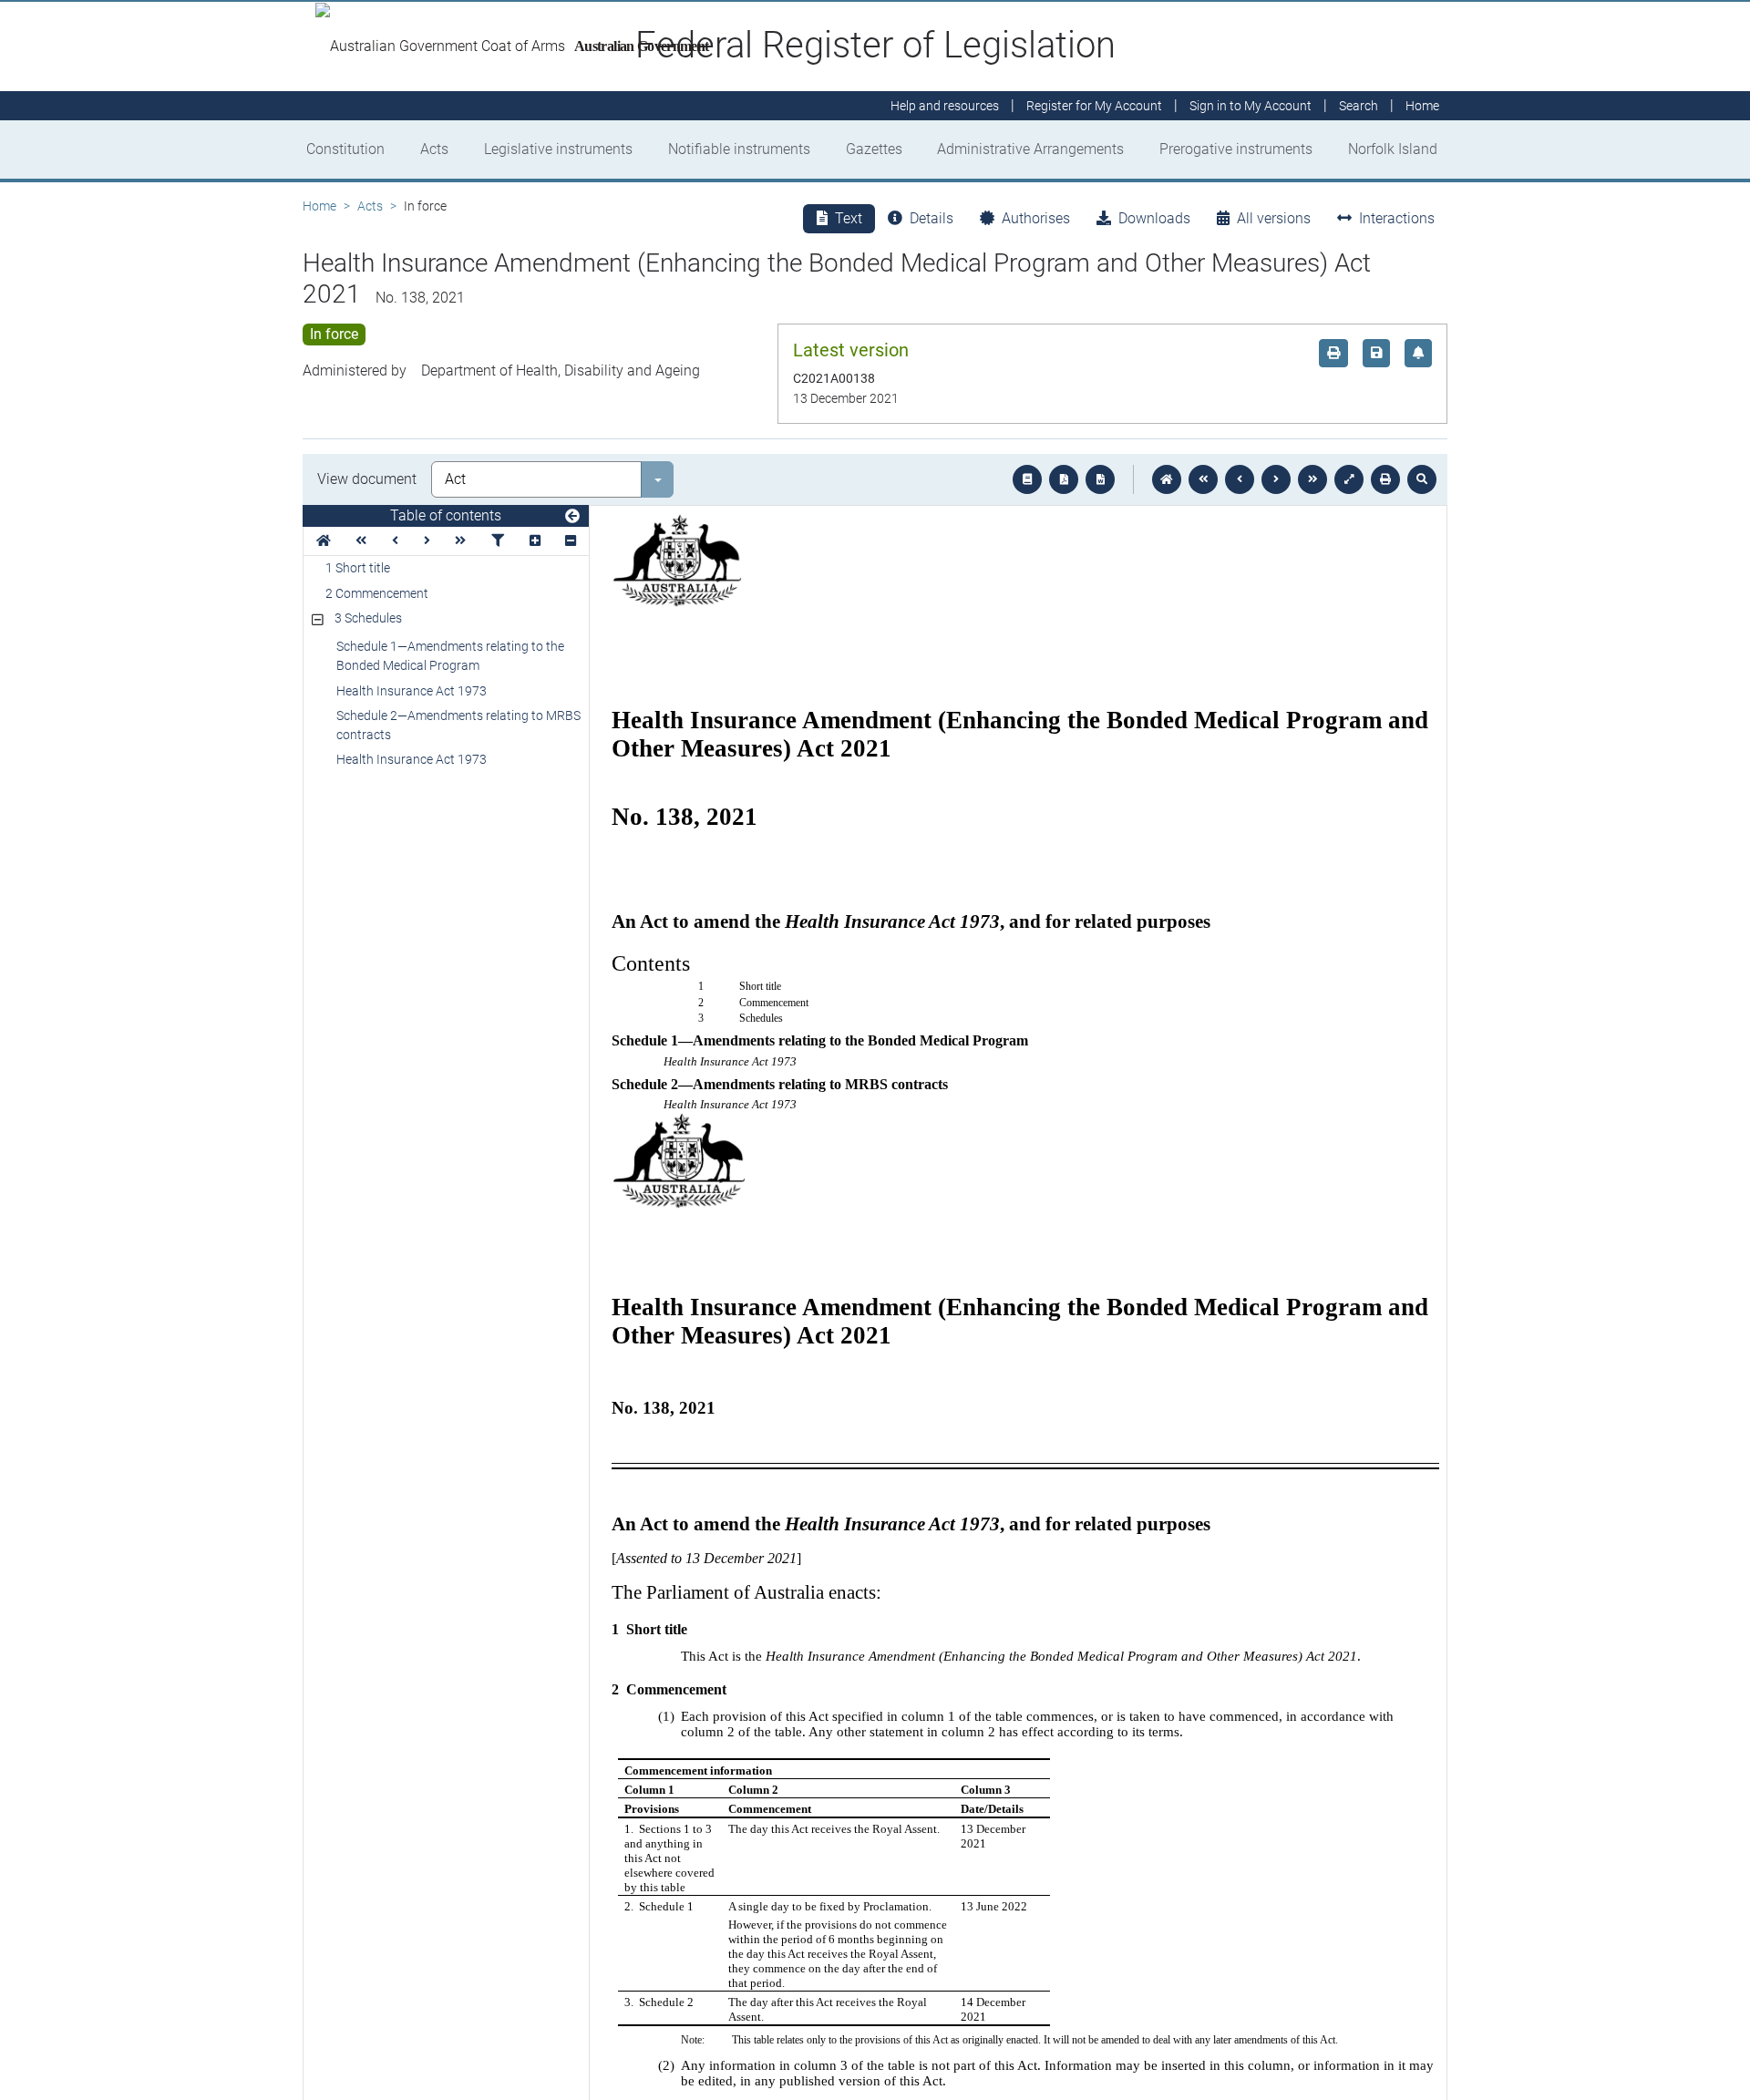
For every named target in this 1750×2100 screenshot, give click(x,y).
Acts (434, 149)
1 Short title (358, 568)
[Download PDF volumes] (1064, 479)
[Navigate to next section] (1276, 479)
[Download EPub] (1027, 479)
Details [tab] (932, 218)
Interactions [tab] (1397, 218)
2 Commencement (377, 593)
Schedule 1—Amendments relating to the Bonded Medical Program (450, 656)
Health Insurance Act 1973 (412, 691)
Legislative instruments (558, 149)
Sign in (1251, 106)
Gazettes (874, 149)
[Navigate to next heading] (427, 541)
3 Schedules (368, 618)
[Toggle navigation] (572, 517)
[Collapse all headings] (571, 541)
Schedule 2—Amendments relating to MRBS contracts (458, 725)
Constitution (345, 149)
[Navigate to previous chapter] (1203, 479)
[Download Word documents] (1100, 479)
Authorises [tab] (1036, 218)
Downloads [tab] (1154, 218)
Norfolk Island (1393, 149)
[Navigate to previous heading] (395, 541)
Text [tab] (849, 218)
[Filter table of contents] (498, 541)
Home (319, 206)
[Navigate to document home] (1167, 479)
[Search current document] (1422, 479)
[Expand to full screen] (1349, 479)
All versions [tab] (1274, 218)
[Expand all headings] (535, 541)
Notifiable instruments (739, 149)
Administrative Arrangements (1030, 149)
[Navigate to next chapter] (1312, 479)
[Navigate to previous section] (1240, 479)
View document (367, 479)
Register (1094, 106)
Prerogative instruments (1236, 149)
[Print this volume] (1385, 479)
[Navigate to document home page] (324, 541)
